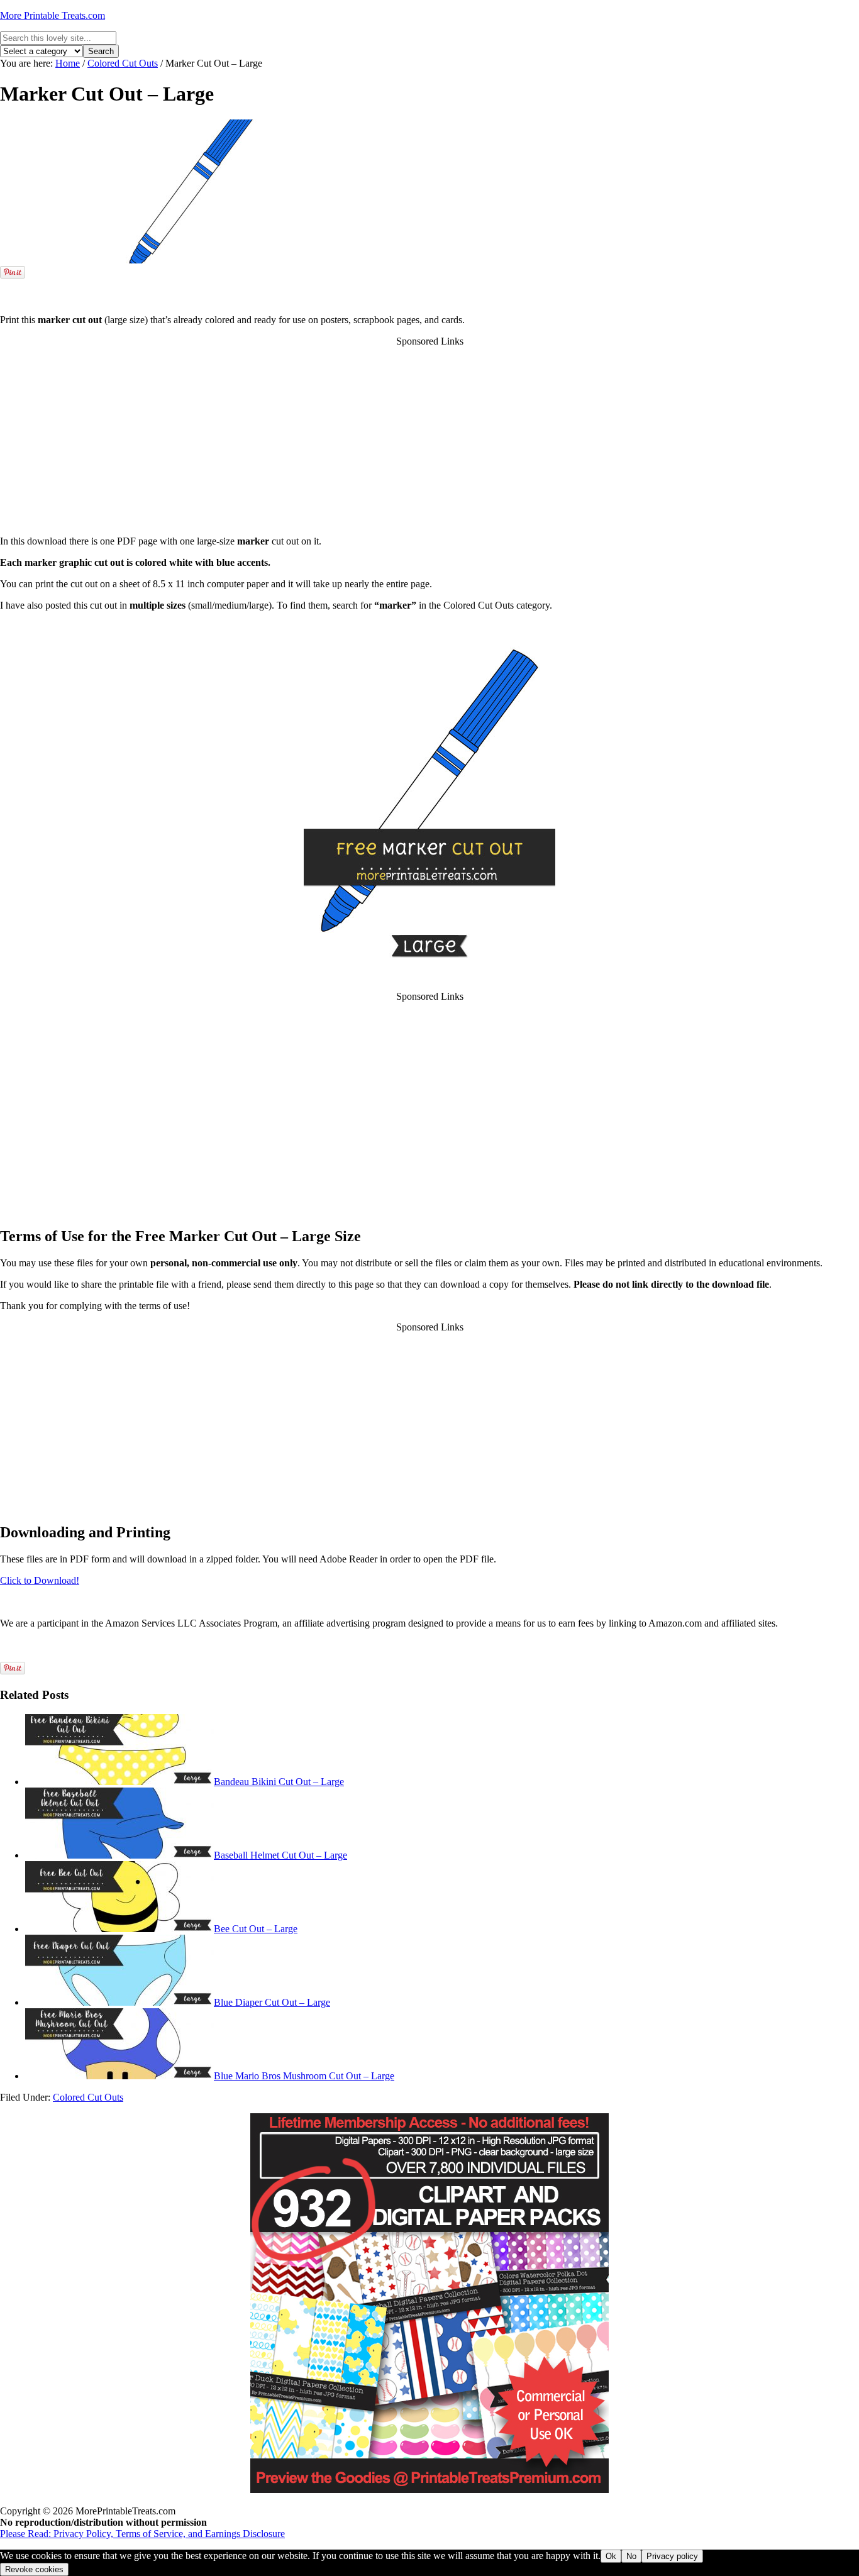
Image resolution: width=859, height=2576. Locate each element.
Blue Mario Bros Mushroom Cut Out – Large (304, 2076)
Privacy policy (672, 2556)
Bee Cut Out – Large (256, 1929)
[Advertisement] (429, 286)
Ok (611, 2556)
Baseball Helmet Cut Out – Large (280, 1855)
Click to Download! (40, 1580)
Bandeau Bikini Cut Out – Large (279, 1782)
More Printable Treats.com (53, 15)
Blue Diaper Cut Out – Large (272, 2002)
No (631, 2556)
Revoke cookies (34, 2569)
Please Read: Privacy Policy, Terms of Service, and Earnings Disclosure (142, 2534)
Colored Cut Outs (88, 2097)
